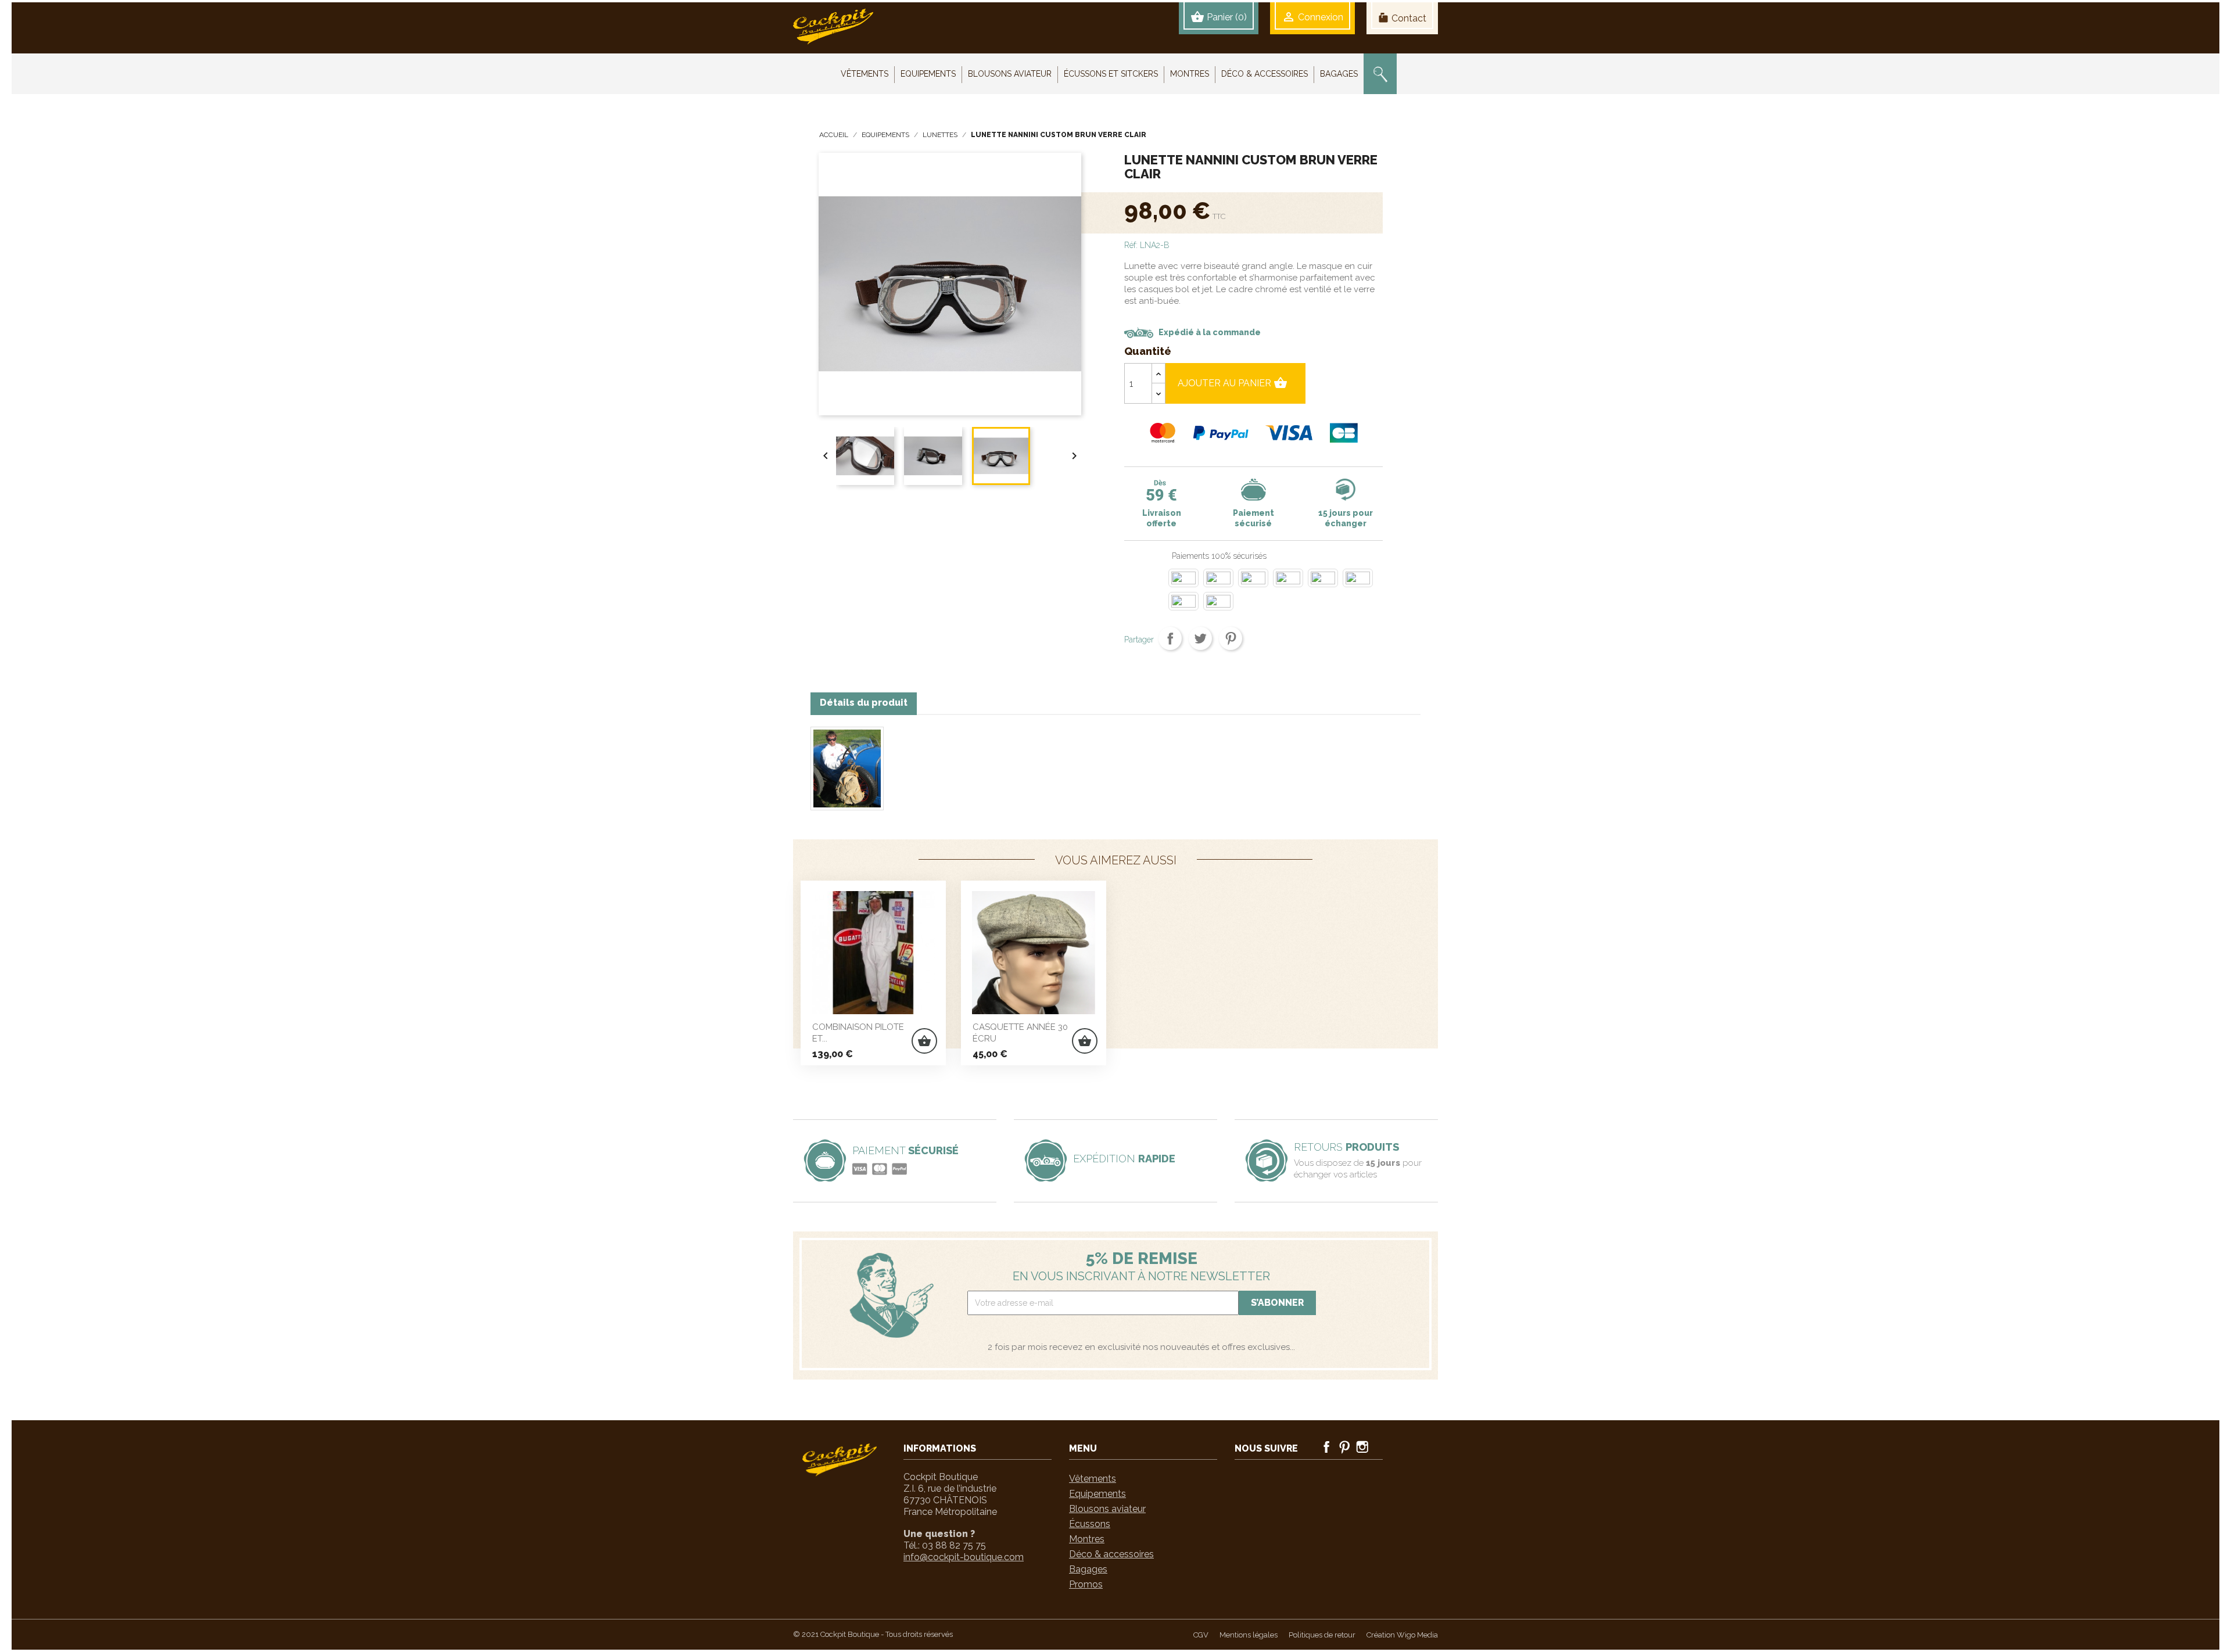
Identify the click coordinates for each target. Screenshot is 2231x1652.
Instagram (1362, 1447)
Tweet (1200, 638)
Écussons (1090, 1524)
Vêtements (1093, 1479)
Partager (1170, 638)
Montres (1087, 1539)
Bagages (1088, 1569)
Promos (1086, 1584)
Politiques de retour (1322, 1635)
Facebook (1326, 1447)
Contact (1402, 18)
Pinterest (1231, 638)
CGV (1201, 1635)
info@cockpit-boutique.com (964, 1557)
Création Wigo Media (1402, 1635)
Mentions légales (1249, 1635)
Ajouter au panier (1233, 383)
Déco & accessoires (1111, 1554)
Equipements (1097, 1494)
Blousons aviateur (1107, 1509)
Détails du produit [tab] (864, 703)
